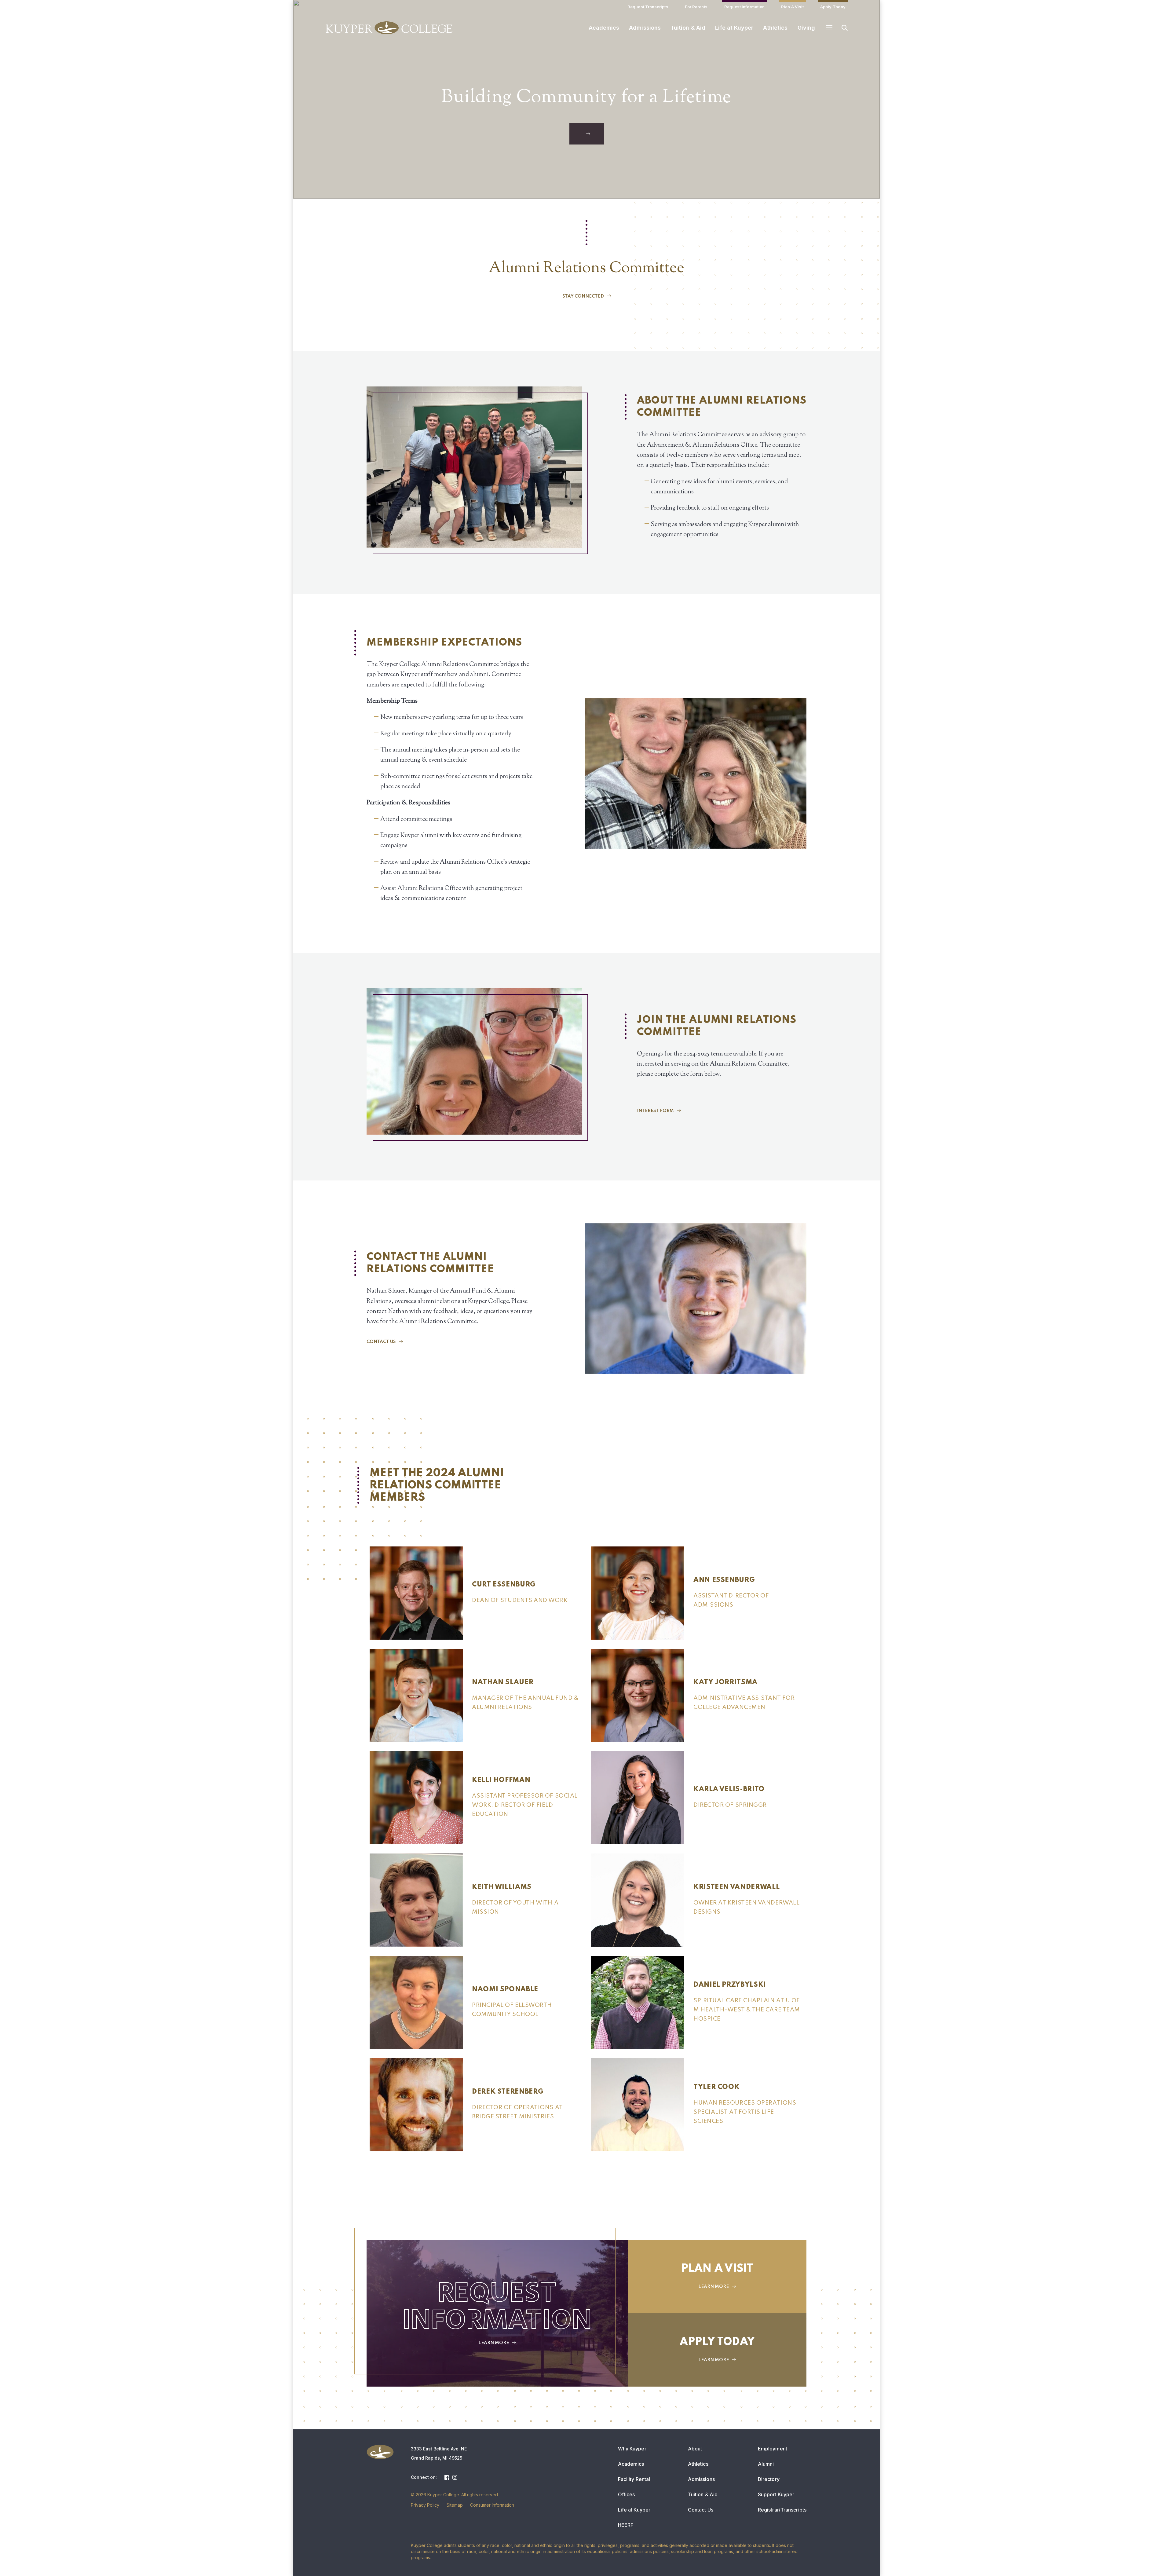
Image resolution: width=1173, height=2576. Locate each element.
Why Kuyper (632, 2449)
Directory (769, 2479)
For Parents (696, 7)
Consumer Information (492, 2505)
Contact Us (701, 2510)
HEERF (626, 2525)
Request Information (745, 7)
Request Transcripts (648, 7)
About (695, 2449)
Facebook (447, 2477)
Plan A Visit (792, 7)
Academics (604, 28)
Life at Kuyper (734, 28)
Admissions (645, 28)
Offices (627, 2494)
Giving (806, 28)
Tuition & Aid (688, 28)
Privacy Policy (425, 2505)
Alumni (766, 2464)
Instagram (455, 2477)
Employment (773, 2449)
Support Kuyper (776, 2494)
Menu (829, 28)
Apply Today (833, 7)
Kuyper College (389, 28)
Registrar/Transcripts (782, 2510)
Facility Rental (634, 2479)
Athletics (775, 28)
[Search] (845, 28)
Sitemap (455, 2505)
